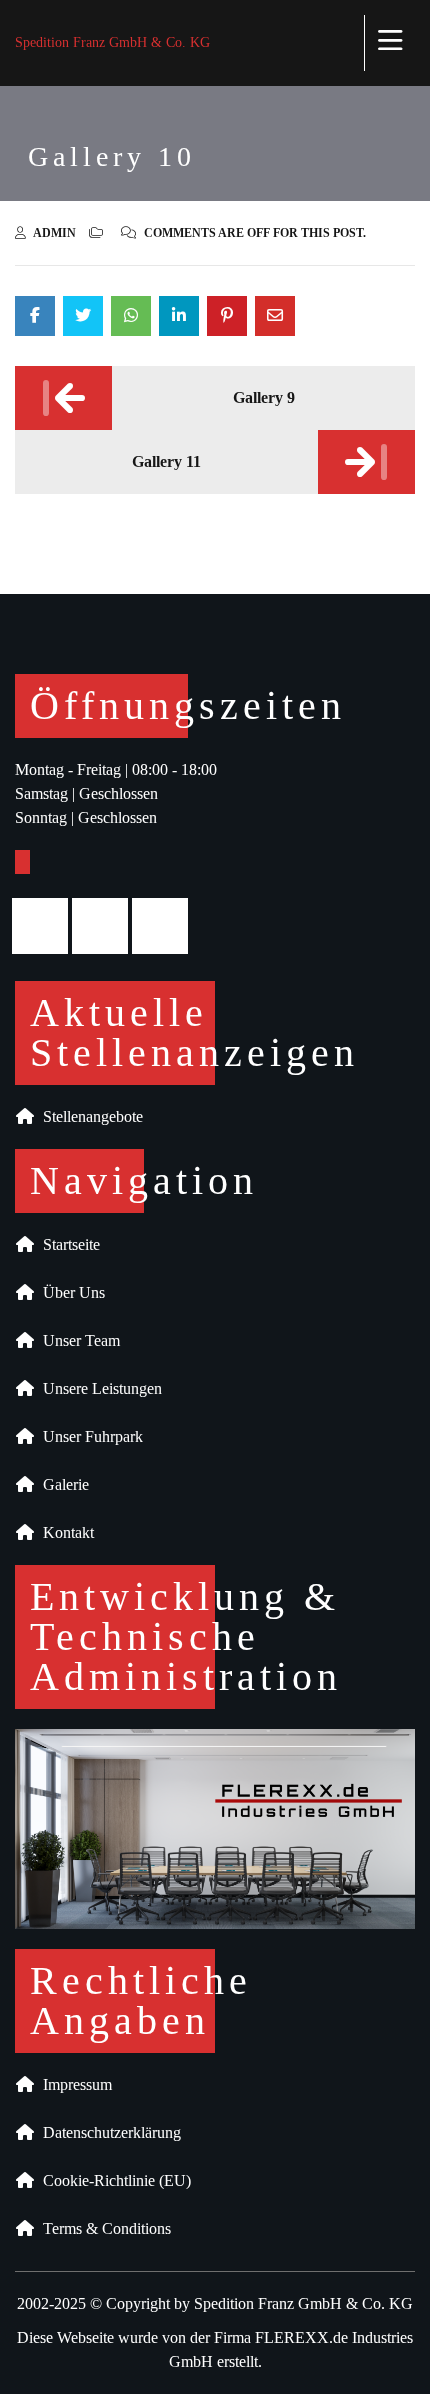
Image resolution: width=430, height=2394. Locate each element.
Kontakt (64, 1532)
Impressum (73, 2084)
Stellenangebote (89, 1116)
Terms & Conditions (103, 2228)
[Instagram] (105, 926)
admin (54, 233)
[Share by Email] (275, 316)
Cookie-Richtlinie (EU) (113, 2180)
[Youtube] (165, 926)
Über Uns (70, 1292)
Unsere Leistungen (98, 1388)
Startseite (67, 1244)
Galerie (62, 1484)
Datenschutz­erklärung (108, 2132)
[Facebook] (45, 926)
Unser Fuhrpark (89, 1436)
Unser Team (77, 1340)
